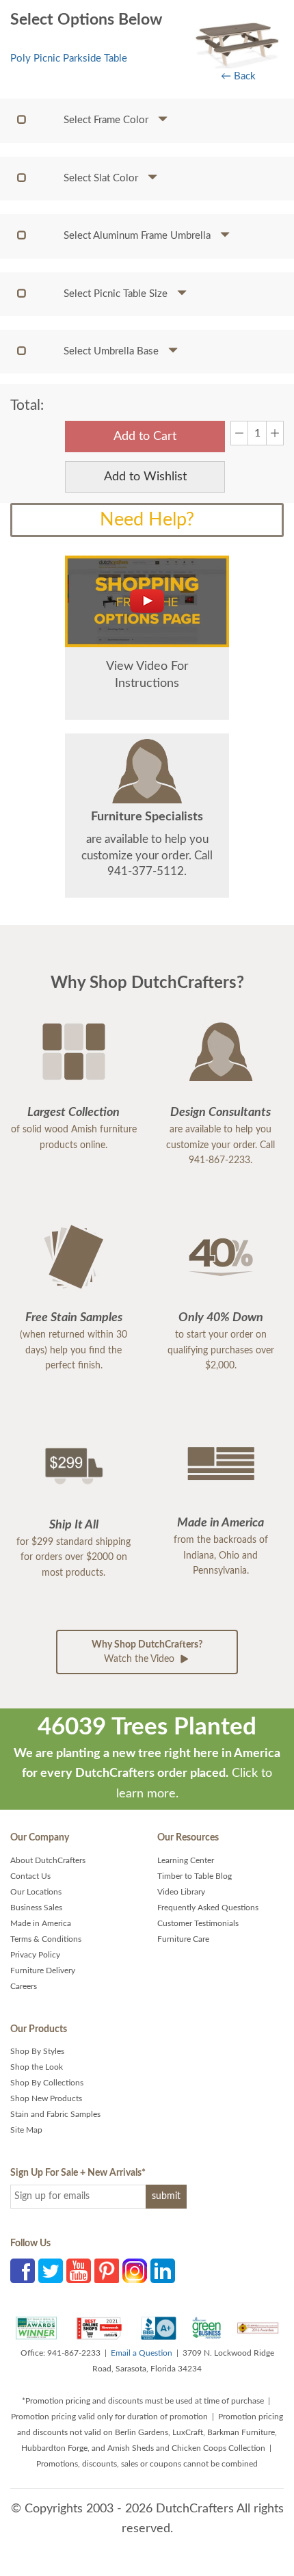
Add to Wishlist (145, 477)
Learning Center (186, 1860)
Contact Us (30, 1876)
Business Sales (36, 1908)
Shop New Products (46, 2098)
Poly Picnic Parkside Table (69, 58)
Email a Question (142, 2353)
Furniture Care (183, 1939)
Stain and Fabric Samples (55, 2114)
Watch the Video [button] (147, 1652)
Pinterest (107, 2271)
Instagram (135, 2271)
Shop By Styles (37, 2051)
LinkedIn (163, 2271)
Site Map (26, 2130)
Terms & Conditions (46, 1939)
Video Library (181, 1892)
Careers (24, 1986)
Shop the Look (37, 2067)
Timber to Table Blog (195, 1876)
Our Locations (36, 1892)
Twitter (51, 2271)
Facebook (23, 2271)
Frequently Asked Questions (208, 1908)
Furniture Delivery (43, 1970)
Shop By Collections (47, 2083)
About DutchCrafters (48, 1860)
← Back (238, 76)
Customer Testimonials (198, 1923)
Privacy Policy (35, 1955)
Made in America (41, 1923)
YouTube (79, 2271)
